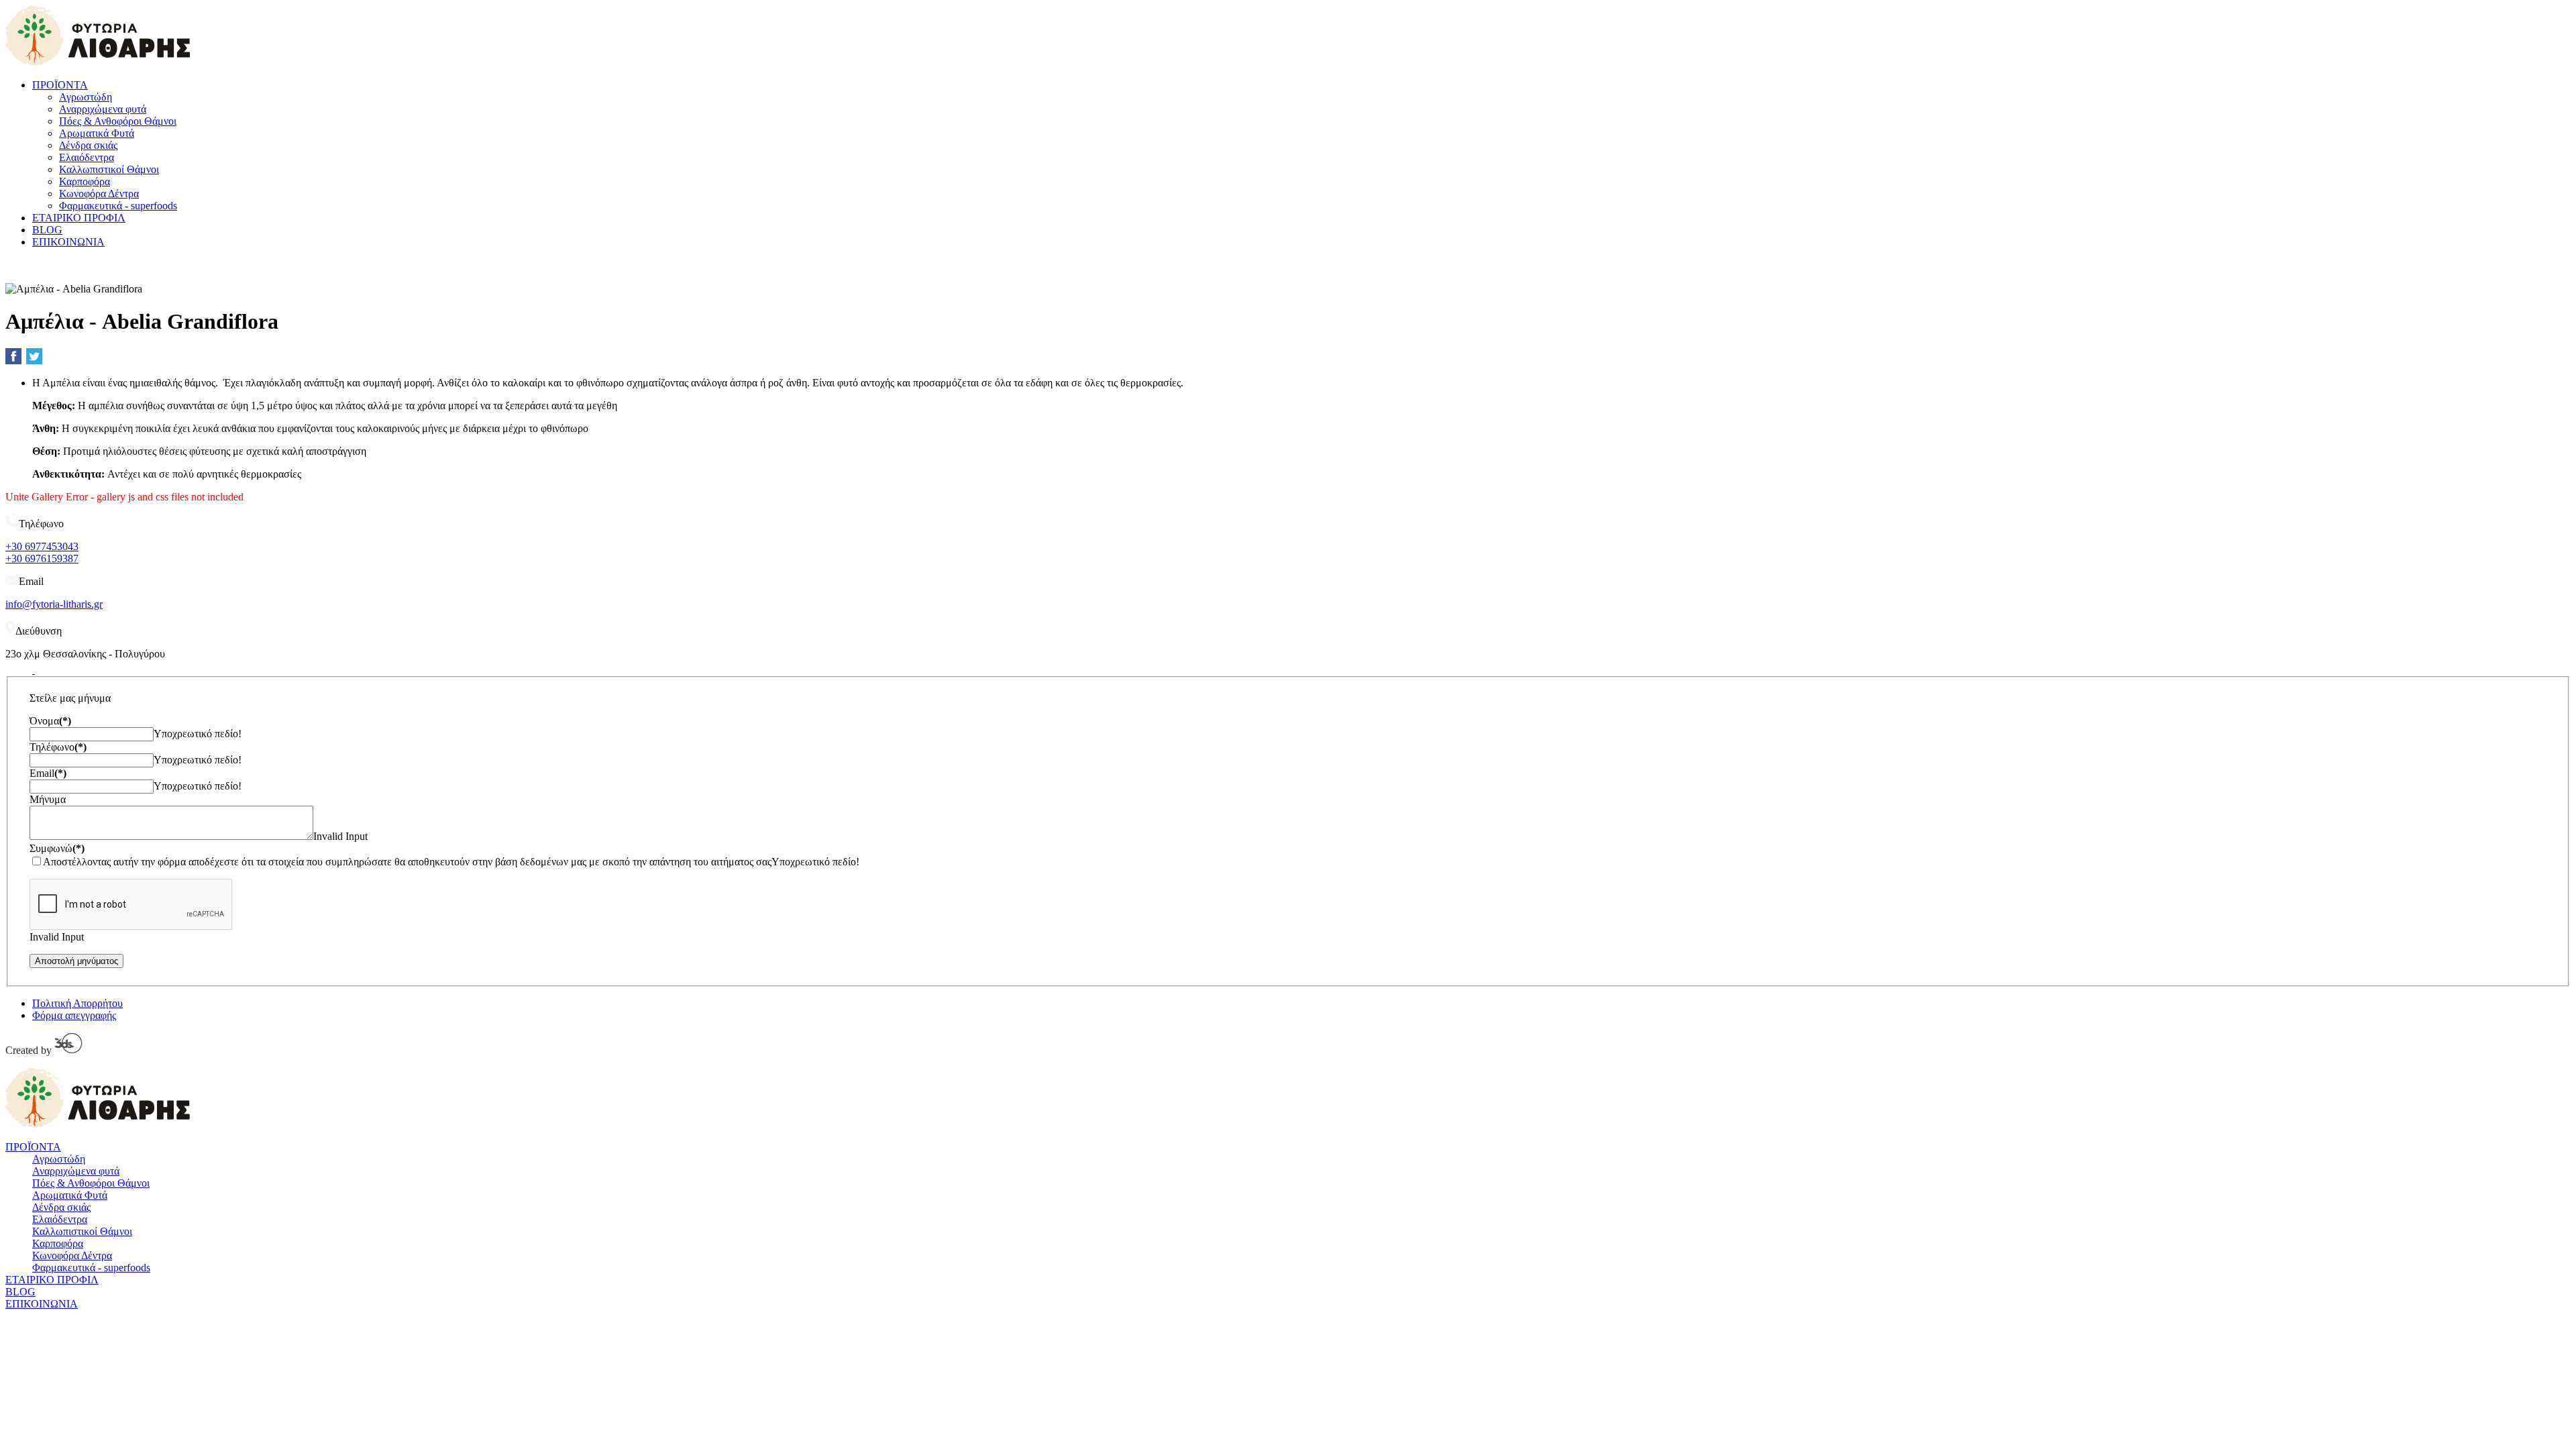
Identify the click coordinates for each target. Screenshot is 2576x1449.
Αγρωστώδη (86, 97)
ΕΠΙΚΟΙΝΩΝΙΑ (68, 242)
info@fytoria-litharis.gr (54, 604)
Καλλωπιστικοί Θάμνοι (109, 169)
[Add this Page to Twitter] (34, 356)
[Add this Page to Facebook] (13, 356)
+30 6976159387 (42, 558)
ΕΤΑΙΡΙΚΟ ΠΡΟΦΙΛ (79, 218)
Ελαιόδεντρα (87, 157)
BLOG (47, 230)
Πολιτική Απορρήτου (77, 1003)
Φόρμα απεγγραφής (74, 1015)
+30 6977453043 (42, 546)
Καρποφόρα (85, 181)
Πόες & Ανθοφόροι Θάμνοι (118, 121)
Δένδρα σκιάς (88, 145)
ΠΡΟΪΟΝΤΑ (60, 85)
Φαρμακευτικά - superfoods (118, 206)
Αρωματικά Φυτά (97, 133)
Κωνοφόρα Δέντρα (99, 194)
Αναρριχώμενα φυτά (103, 109)
